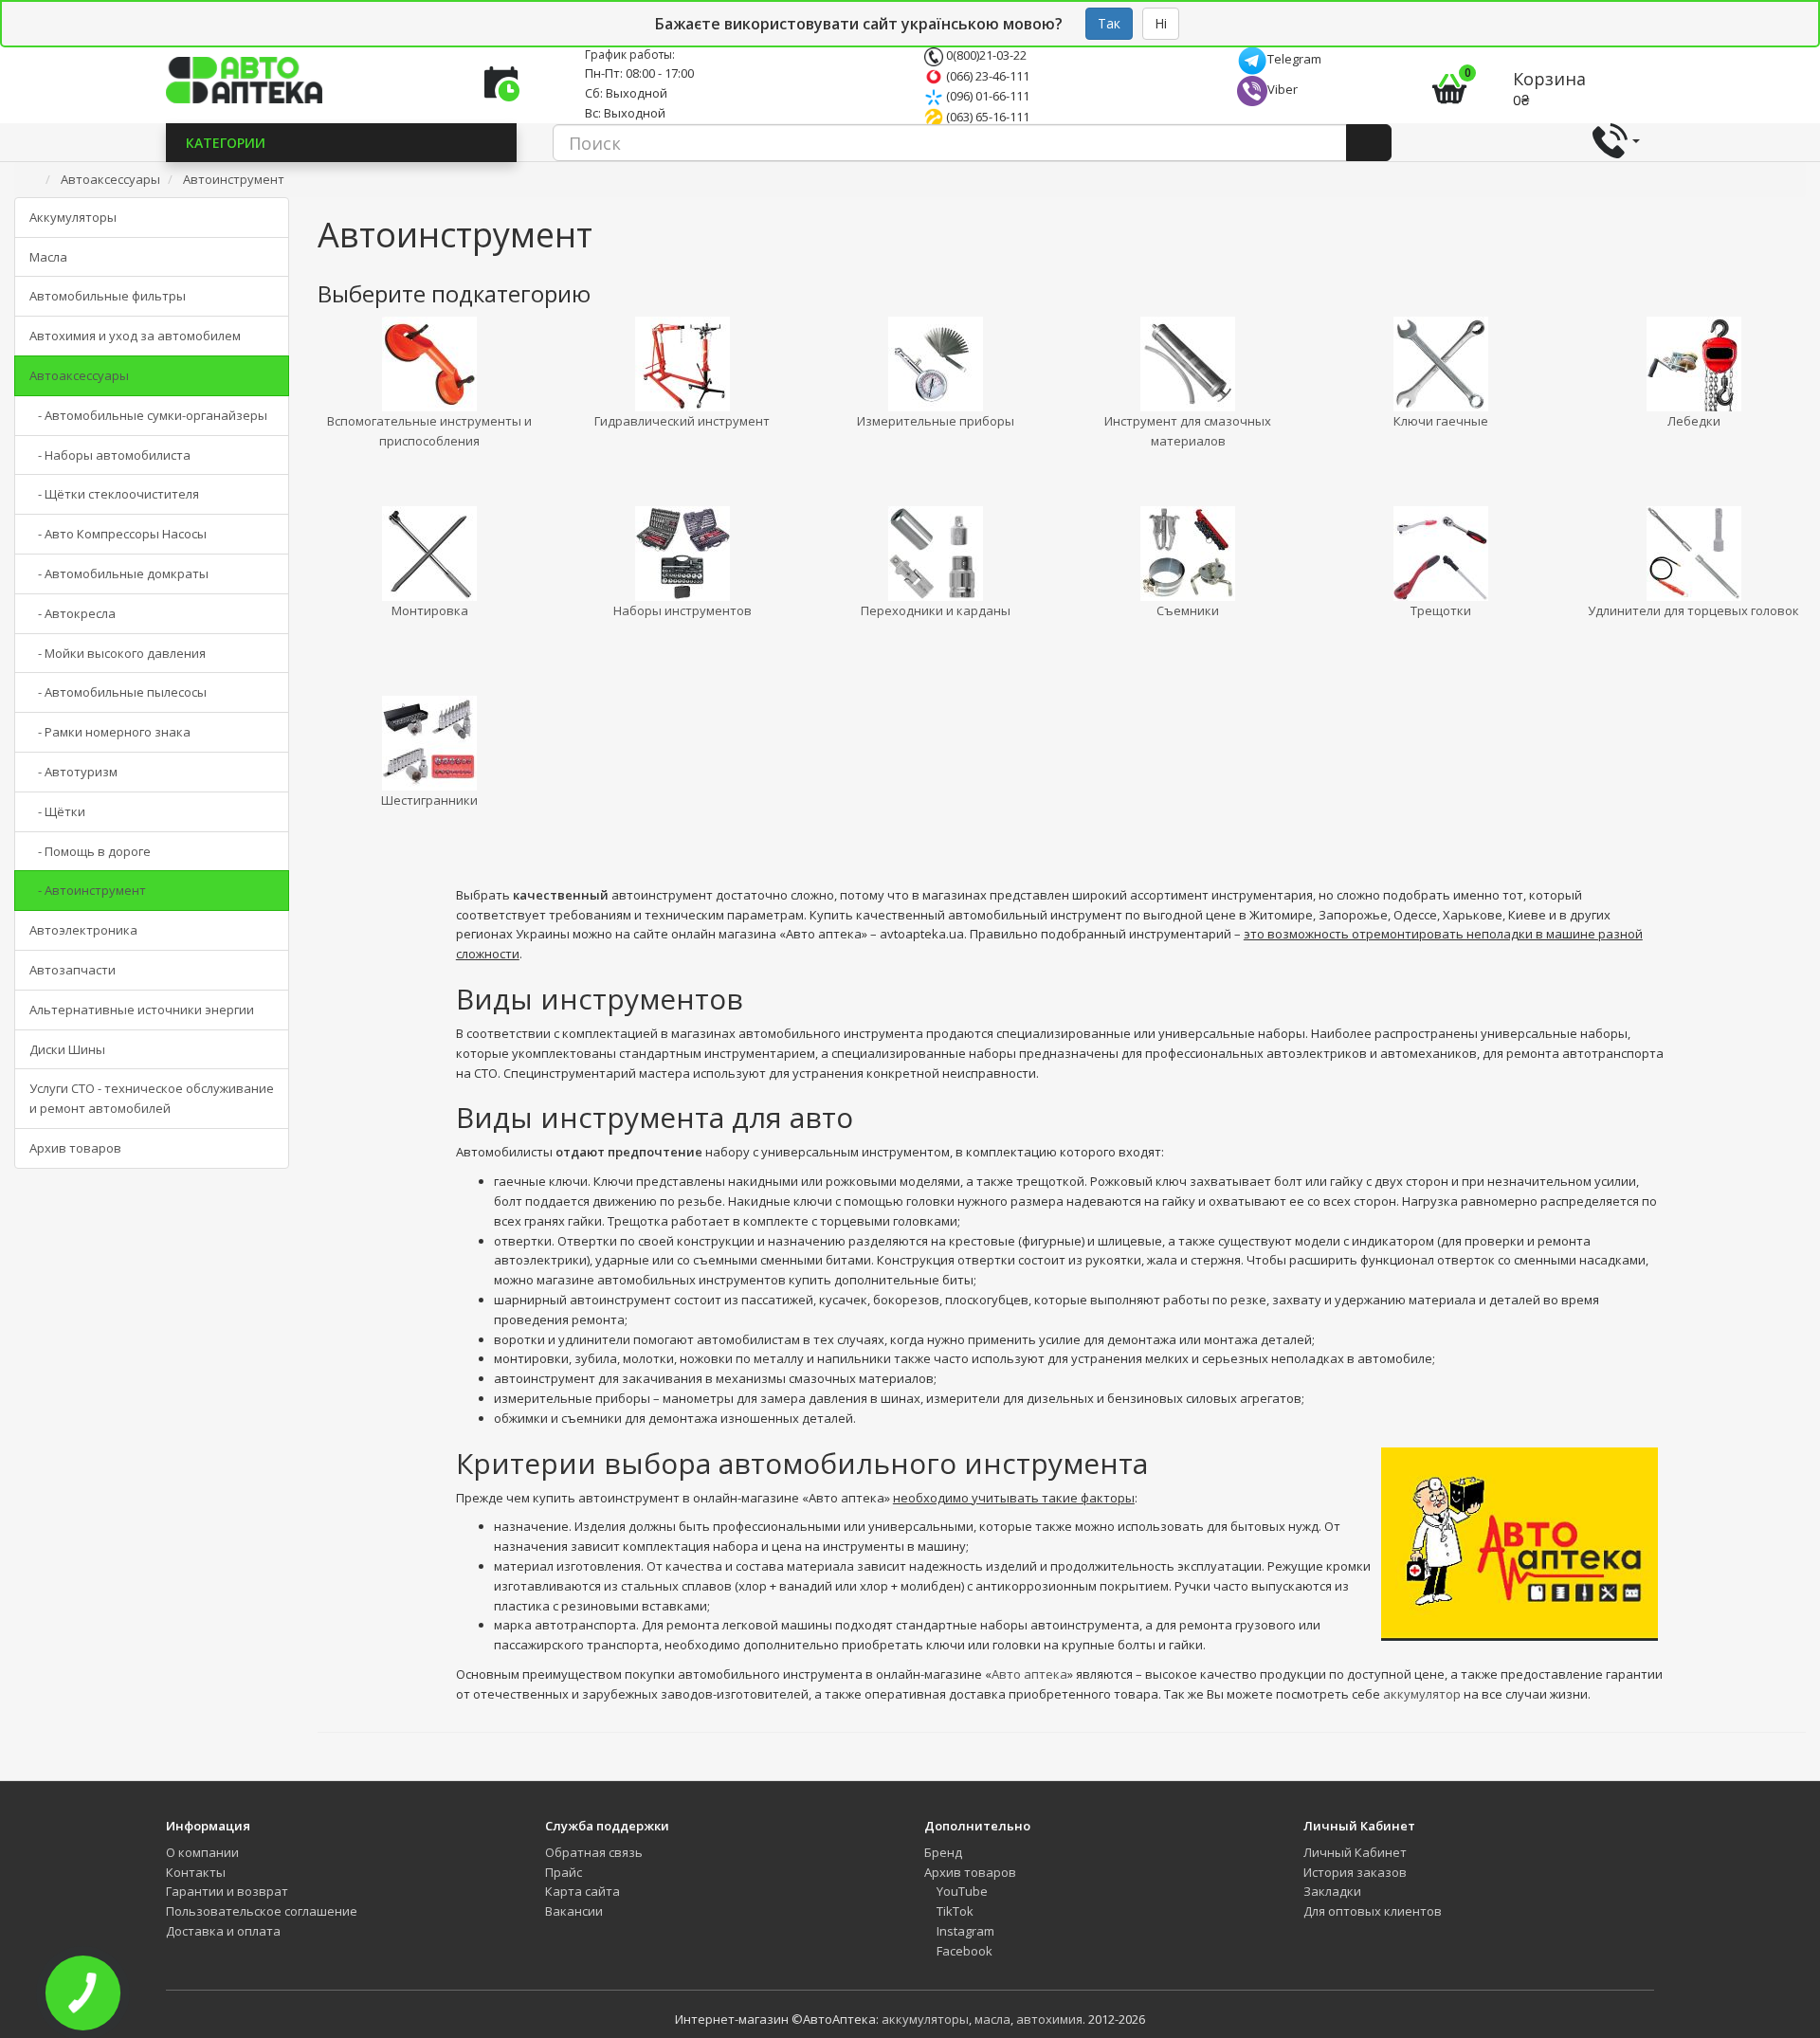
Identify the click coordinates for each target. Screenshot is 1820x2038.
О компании (202, 1852)
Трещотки (1441, 610)
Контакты (196, 1872)
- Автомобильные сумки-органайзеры (148, 415)
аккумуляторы (925, 2019)
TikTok (954, 1911)
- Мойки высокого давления (118, 653)
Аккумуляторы (73, 217)
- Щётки (57, 811)
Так (1109, 23)
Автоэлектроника (83, 930)
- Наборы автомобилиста (110, 455)
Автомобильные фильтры (108, 296)
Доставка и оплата (223, 1931)
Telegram (1294, 59)
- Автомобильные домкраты (119, 573)
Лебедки (1694, 421)
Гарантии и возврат (227, 1891)
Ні (1161, 23)
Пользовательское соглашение (262, 1911)
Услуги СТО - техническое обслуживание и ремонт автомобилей (152, 1098)
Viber (1283, 89)
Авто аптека (1029, 1674)
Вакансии (574, 1911)
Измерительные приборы (936, 421)
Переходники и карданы (936, 610)
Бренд (943, 1852)
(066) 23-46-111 (986, 76)
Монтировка (430, 610)
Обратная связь (594, 1852)
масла (992, 2019)
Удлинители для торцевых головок (1693, 610)
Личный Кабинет (1355, 1852)
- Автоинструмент (88, 890)
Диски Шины (67, 1049)
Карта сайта (582, 1891)
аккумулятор (1422, 1694)
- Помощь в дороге (90, 851)
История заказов (1355, 1872)
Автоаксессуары (79, 375)
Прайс (564, 1872)
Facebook (963, 1951)
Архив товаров (75, 1148)
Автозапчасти (73, 970)
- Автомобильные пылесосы (118, 692)
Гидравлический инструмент (682, 421)
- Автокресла (73, 613)
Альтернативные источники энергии (142, 1010)
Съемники (1188, 610)
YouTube (961, 1891)
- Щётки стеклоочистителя (114, 494)
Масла (48, 257)
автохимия (1049, 2019)
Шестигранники (429, 800)
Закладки (1332, 1891)
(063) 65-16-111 (986, 117)
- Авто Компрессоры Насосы (118, 534)
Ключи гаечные (1441, 421)
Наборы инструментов (682, 610)
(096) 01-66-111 (986, 96)
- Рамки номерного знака (110, 732)
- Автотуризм (73, 772)
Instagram (964, 1931)
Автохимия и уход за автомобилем (135, 336)
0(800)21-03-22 (985, 55)
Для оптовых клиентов (1373, 1911)
